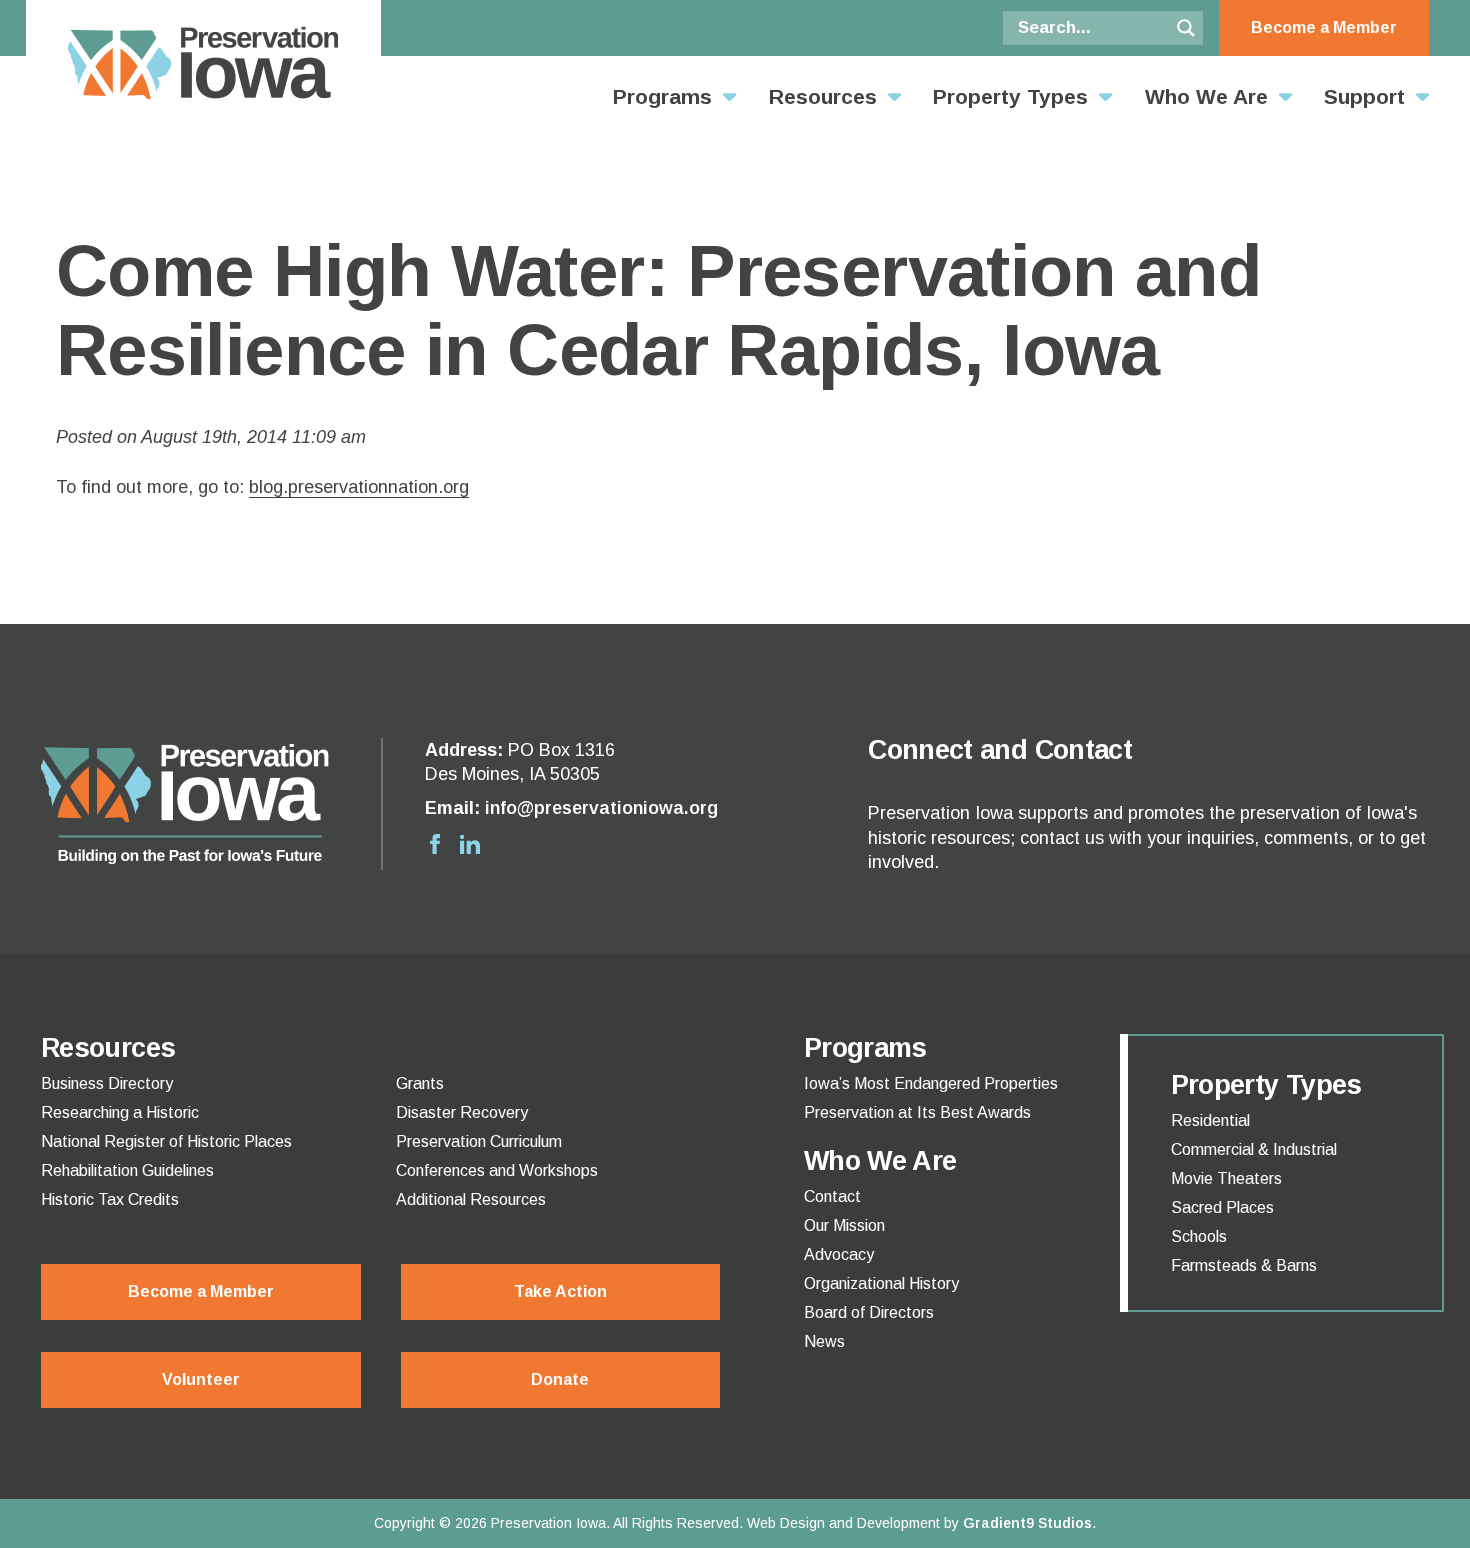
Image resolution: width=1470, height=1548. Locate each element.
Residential (1210, 1121)
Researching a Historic (120, 1113)
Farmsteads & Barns (1244, 1266)
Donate (560, 1379)
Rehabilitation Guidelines (127, 1171)
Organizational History (881, 1284)
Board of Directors (869, 1313)
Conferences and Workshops (497, 1171)
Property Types (1010, 96)
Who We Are (1206, 96)
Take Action (560, 1291)
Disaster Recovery (462, 1113)
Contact (832, 1197)
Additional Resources (471, 1200)
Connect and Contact (1000, 750)
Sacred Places (1222, 1208)
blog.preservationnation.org (359, 487)
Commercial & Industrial (1254, 1150)
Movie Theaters (1226, 1179)
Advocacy (839, 1255)
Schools (1199, 1237)
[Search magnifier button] (1186, 28)
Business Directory (107, 1084)
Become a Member (1324, 27)
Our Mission (844, 1226)
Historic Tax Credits (110, 1200)
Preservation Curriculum (479, 1142)
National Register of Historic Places (166, 1142)
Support (1364, 96)
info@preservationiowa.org (601, 808)
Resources (823, 96)
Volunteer (201, 1379)
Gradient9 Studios (1027, 1523)
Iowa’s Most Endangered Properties (931, 1084)
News (824, 1342)
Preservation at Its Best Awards (917, 1113)
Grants (420, 1084)
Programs (662, 96)
